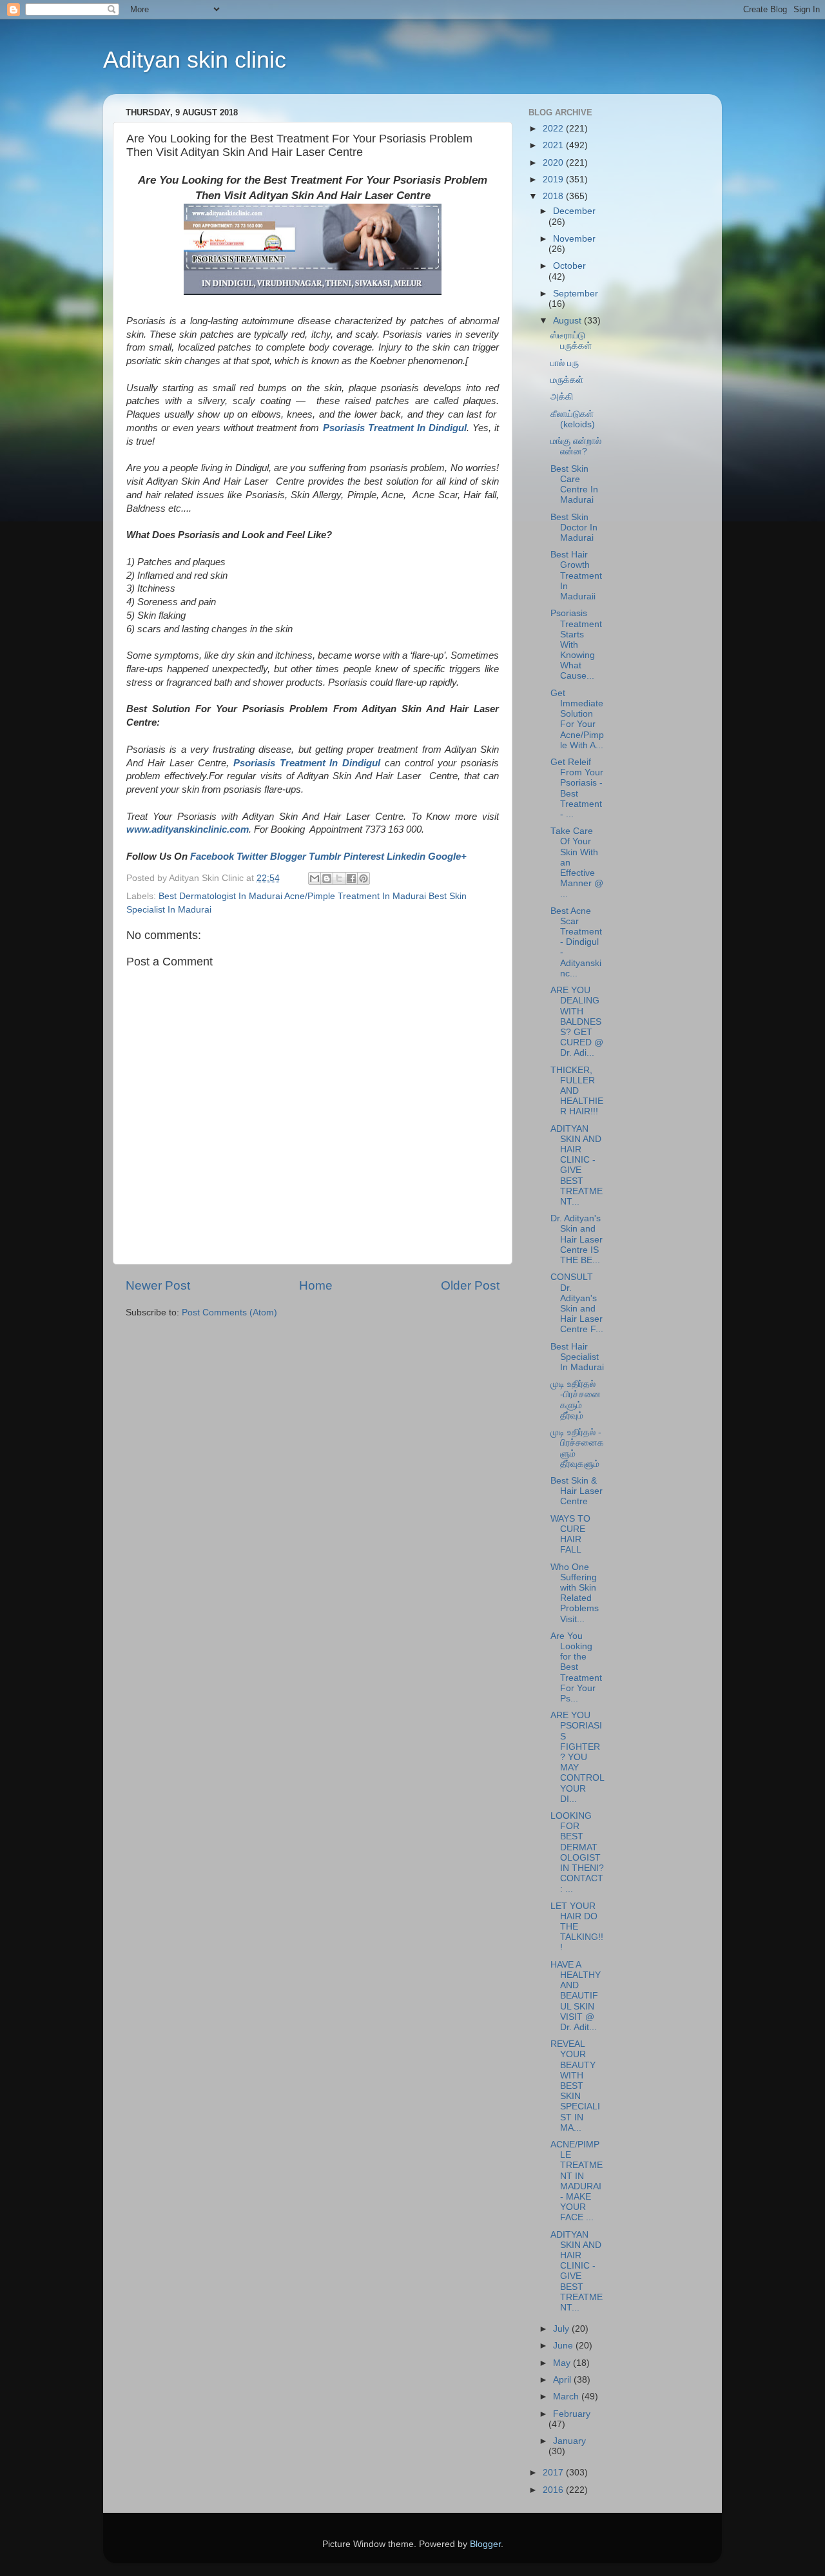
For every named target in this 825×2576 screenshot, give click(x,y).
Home (316, 1285)
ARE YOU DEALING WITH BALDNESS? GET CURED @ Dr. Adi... (577, 1022)
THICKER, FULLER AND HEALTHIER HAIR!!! (577, 1091)
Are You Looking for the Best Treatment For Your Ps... (576, 1667)
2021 (554, 145)
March (567, 2397)
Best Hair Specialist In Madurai (577, 1357)
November (574, 239)
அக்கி (562, 397)
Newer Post (158, 1285)
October (569, 266)
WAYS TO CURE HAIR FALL (570, 1535)
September (576, 294)
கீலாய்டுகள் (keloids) (573, 419)
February (572, 2414)
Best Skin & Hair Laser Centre (577, 1491)
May (563, 2363)
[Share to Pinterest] (364, 878)
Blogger (485, 2544)
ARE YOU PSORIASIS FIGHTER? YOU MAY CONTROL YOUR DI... (577, 1757)
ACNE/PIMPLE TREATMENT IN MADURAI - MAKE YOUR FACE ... (577, 2181)
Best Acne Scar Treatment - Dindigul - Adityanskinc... (576, 942)
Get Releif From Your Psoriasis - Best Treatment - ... (577, 788)
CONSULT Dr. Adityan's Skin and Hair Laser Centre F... (577, 1303)
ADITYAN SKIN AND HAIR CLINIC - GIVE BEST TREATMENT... (577, 1165)
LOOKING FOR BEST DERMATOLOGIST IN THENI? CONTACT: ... (577, 1852)
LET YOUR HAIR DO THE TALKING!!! (577, 1927)
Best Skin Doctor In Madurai (574, 528)
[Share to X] (339, 878)
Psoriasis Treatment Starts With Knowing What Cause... (576, 644)
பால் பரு (565, 363)
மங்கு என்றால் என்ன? (576, 446)
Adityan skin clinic (195, 60)
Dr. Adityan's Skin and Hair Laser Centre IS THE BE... (577, 1239)
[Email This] (315, 878)
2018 (554, 196)
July (562, 2329)
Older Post (470, 1285)
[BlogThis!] (327, 878)
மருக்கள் (567, 380)
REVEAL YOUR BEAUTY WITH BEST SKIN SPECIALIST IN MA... (575, 2086)
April (563, 2380)
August (568, 321)
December (574, 211)
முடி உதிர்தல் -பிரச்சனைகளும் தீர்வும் (576, 1400)
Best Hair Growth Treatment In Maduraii (576, 576)
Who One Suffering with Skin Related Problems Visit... (575, 1593)
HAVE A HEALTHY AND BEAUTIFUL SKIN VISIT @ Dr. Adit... (576, 1996)
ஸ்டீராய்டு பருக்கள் (571, 341)
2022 (554, 129)
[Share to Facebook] (351, 878)
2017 (554, 2473)
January (569, 2441)
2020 (554, 163)
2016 (554, 2490)
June (564, 2346)
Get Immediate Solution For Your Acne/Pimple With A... (577, 719)
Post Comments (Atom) (229, 1312)
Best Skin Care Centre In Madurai (574, 485)
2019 (554, 179)
